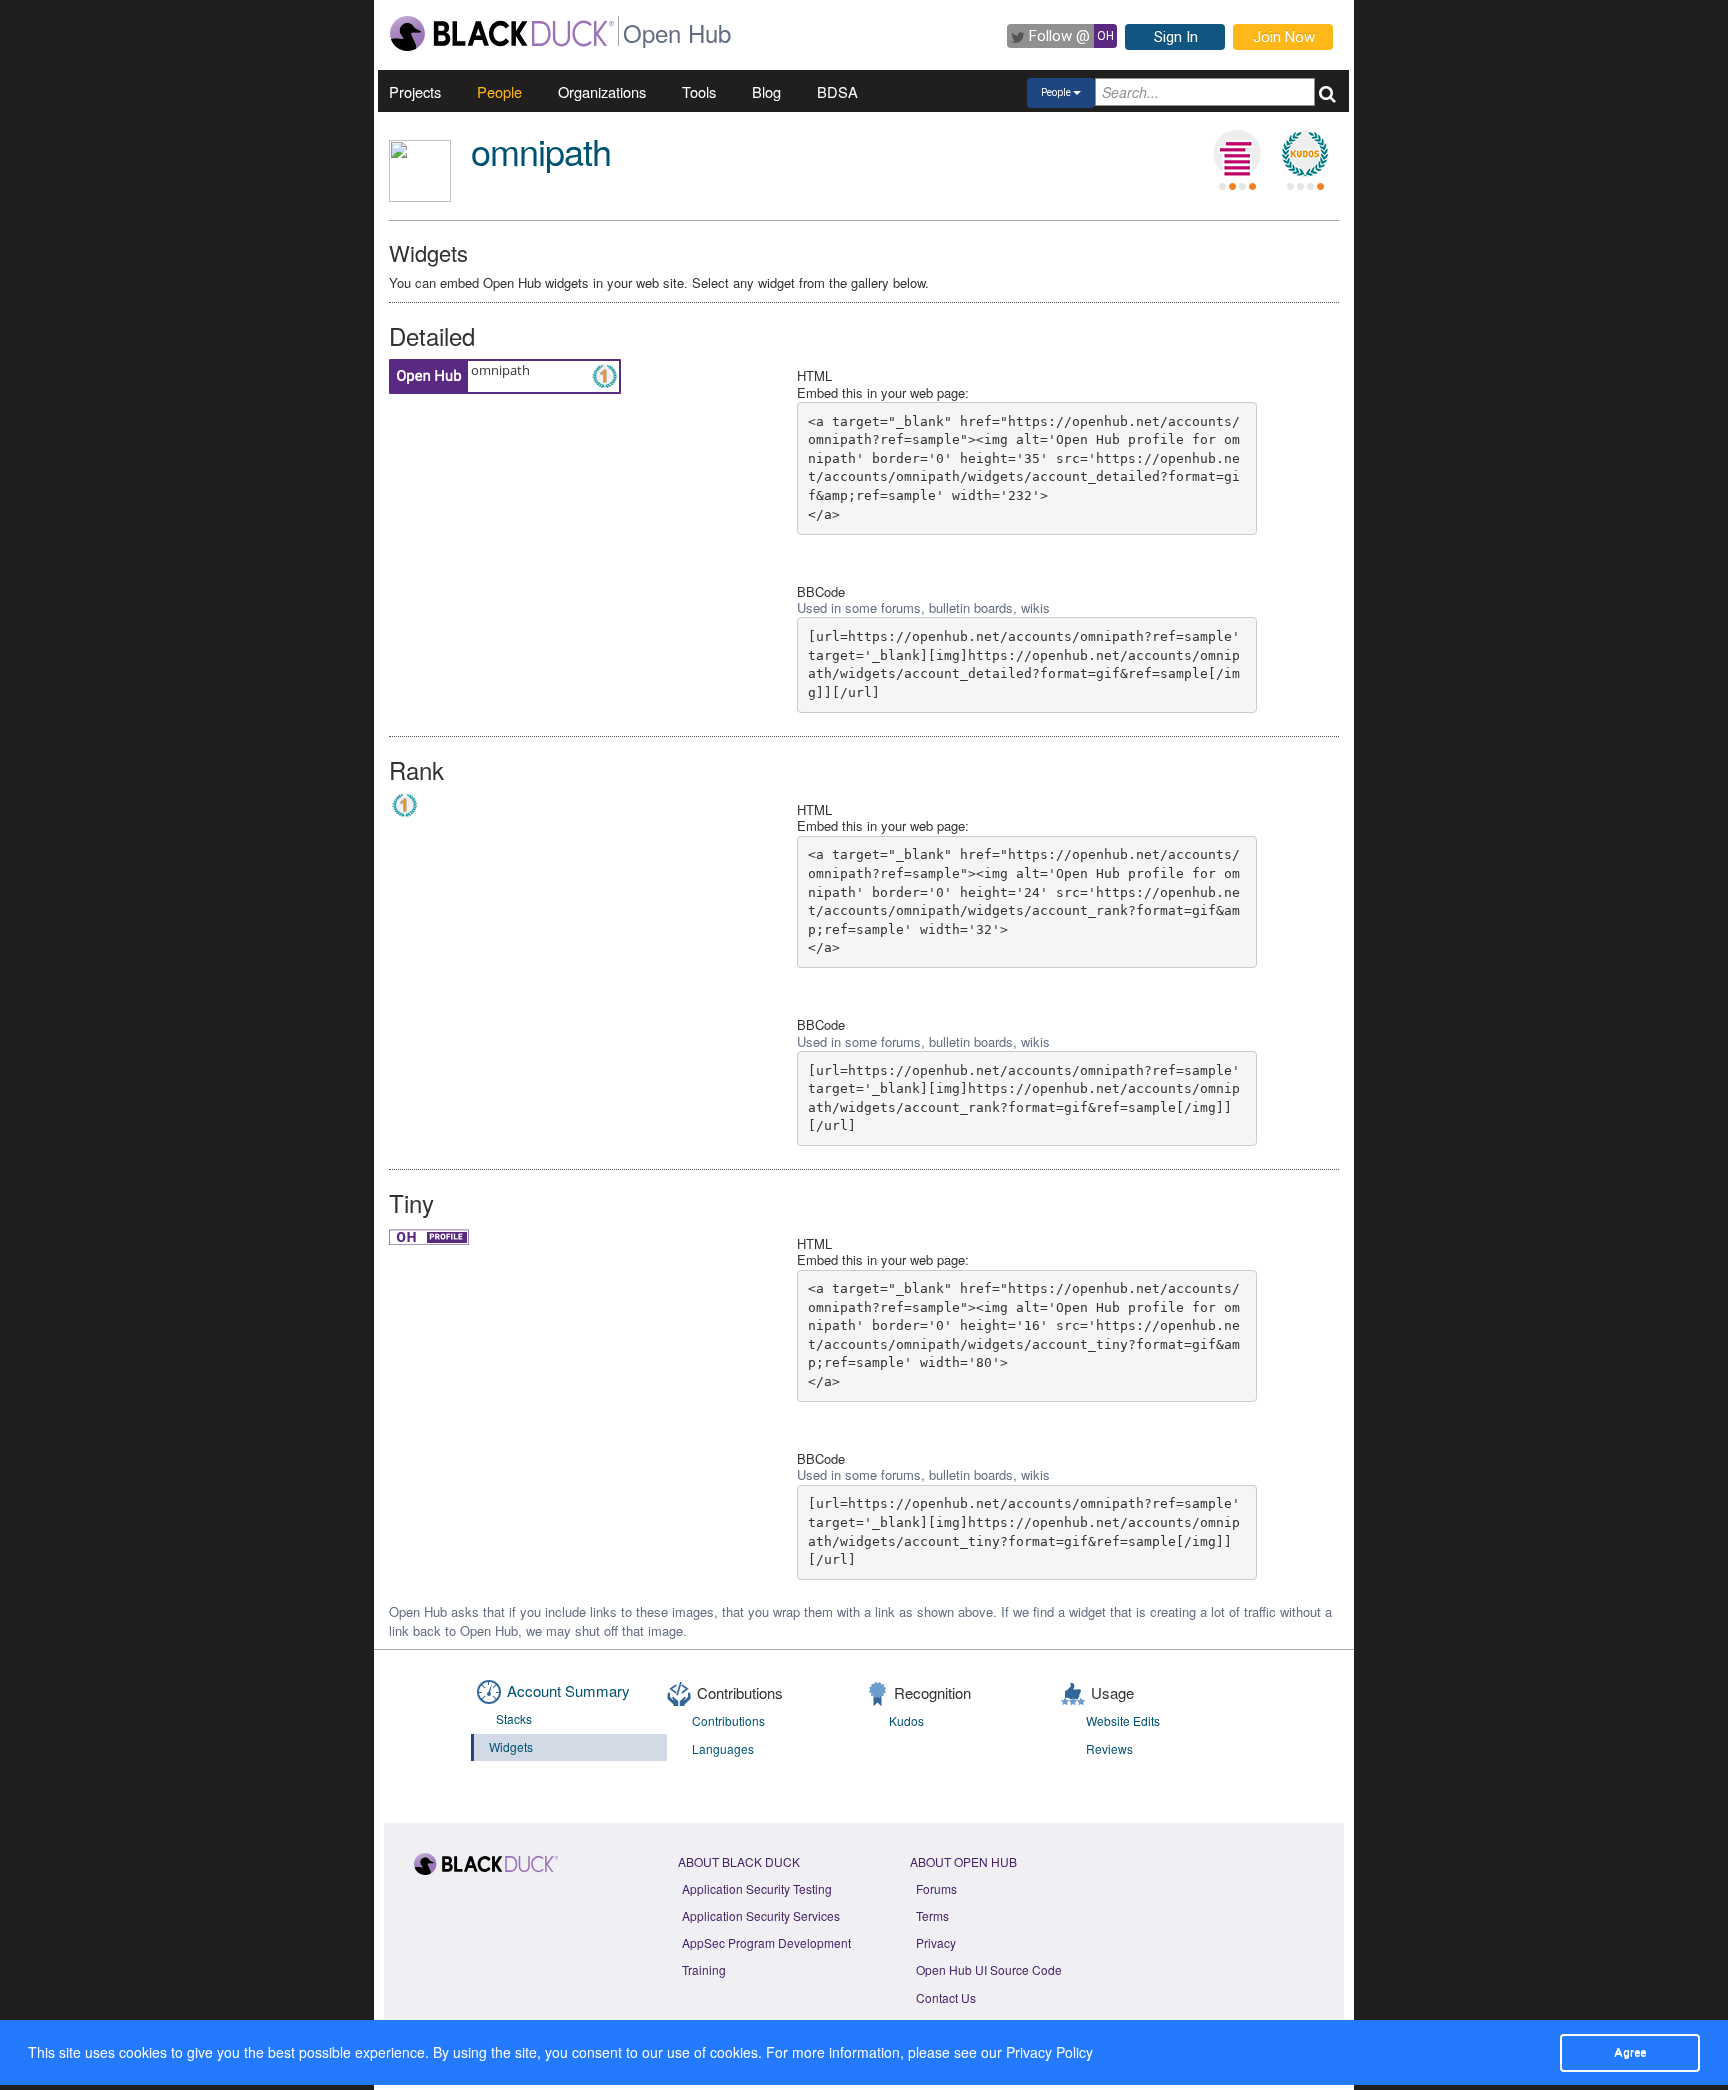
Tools (699, 91)
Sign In (1176, 37)
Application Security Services (761, 1915)
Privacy (936, 1942)
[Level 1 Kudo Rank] (1305, 154)
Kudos (906, 1720)
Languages (723, 1748)
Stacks (514, 1718)
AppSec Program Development (766, 1942)
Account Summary (568, 1690)
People (499, 91)
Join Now (1284, 37)
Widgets (511, 1746)
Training (704, 1969)
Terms (932, 1915)
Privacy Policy (1049, 2052)
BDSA (837, 91)
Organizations (602, 91)
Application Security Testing (757, 1888)
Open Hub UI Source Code (989, 1969)
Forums (936, 1888)
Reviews (1109, 1748)
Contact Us (946, 1997)
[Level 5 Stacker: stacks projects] (1237, 154)
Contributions (728, 1720)
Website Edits (1123, 1720)
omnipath (541, 150)
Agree (1630, 2052)
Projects (415, 91)
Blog (766, 91)
